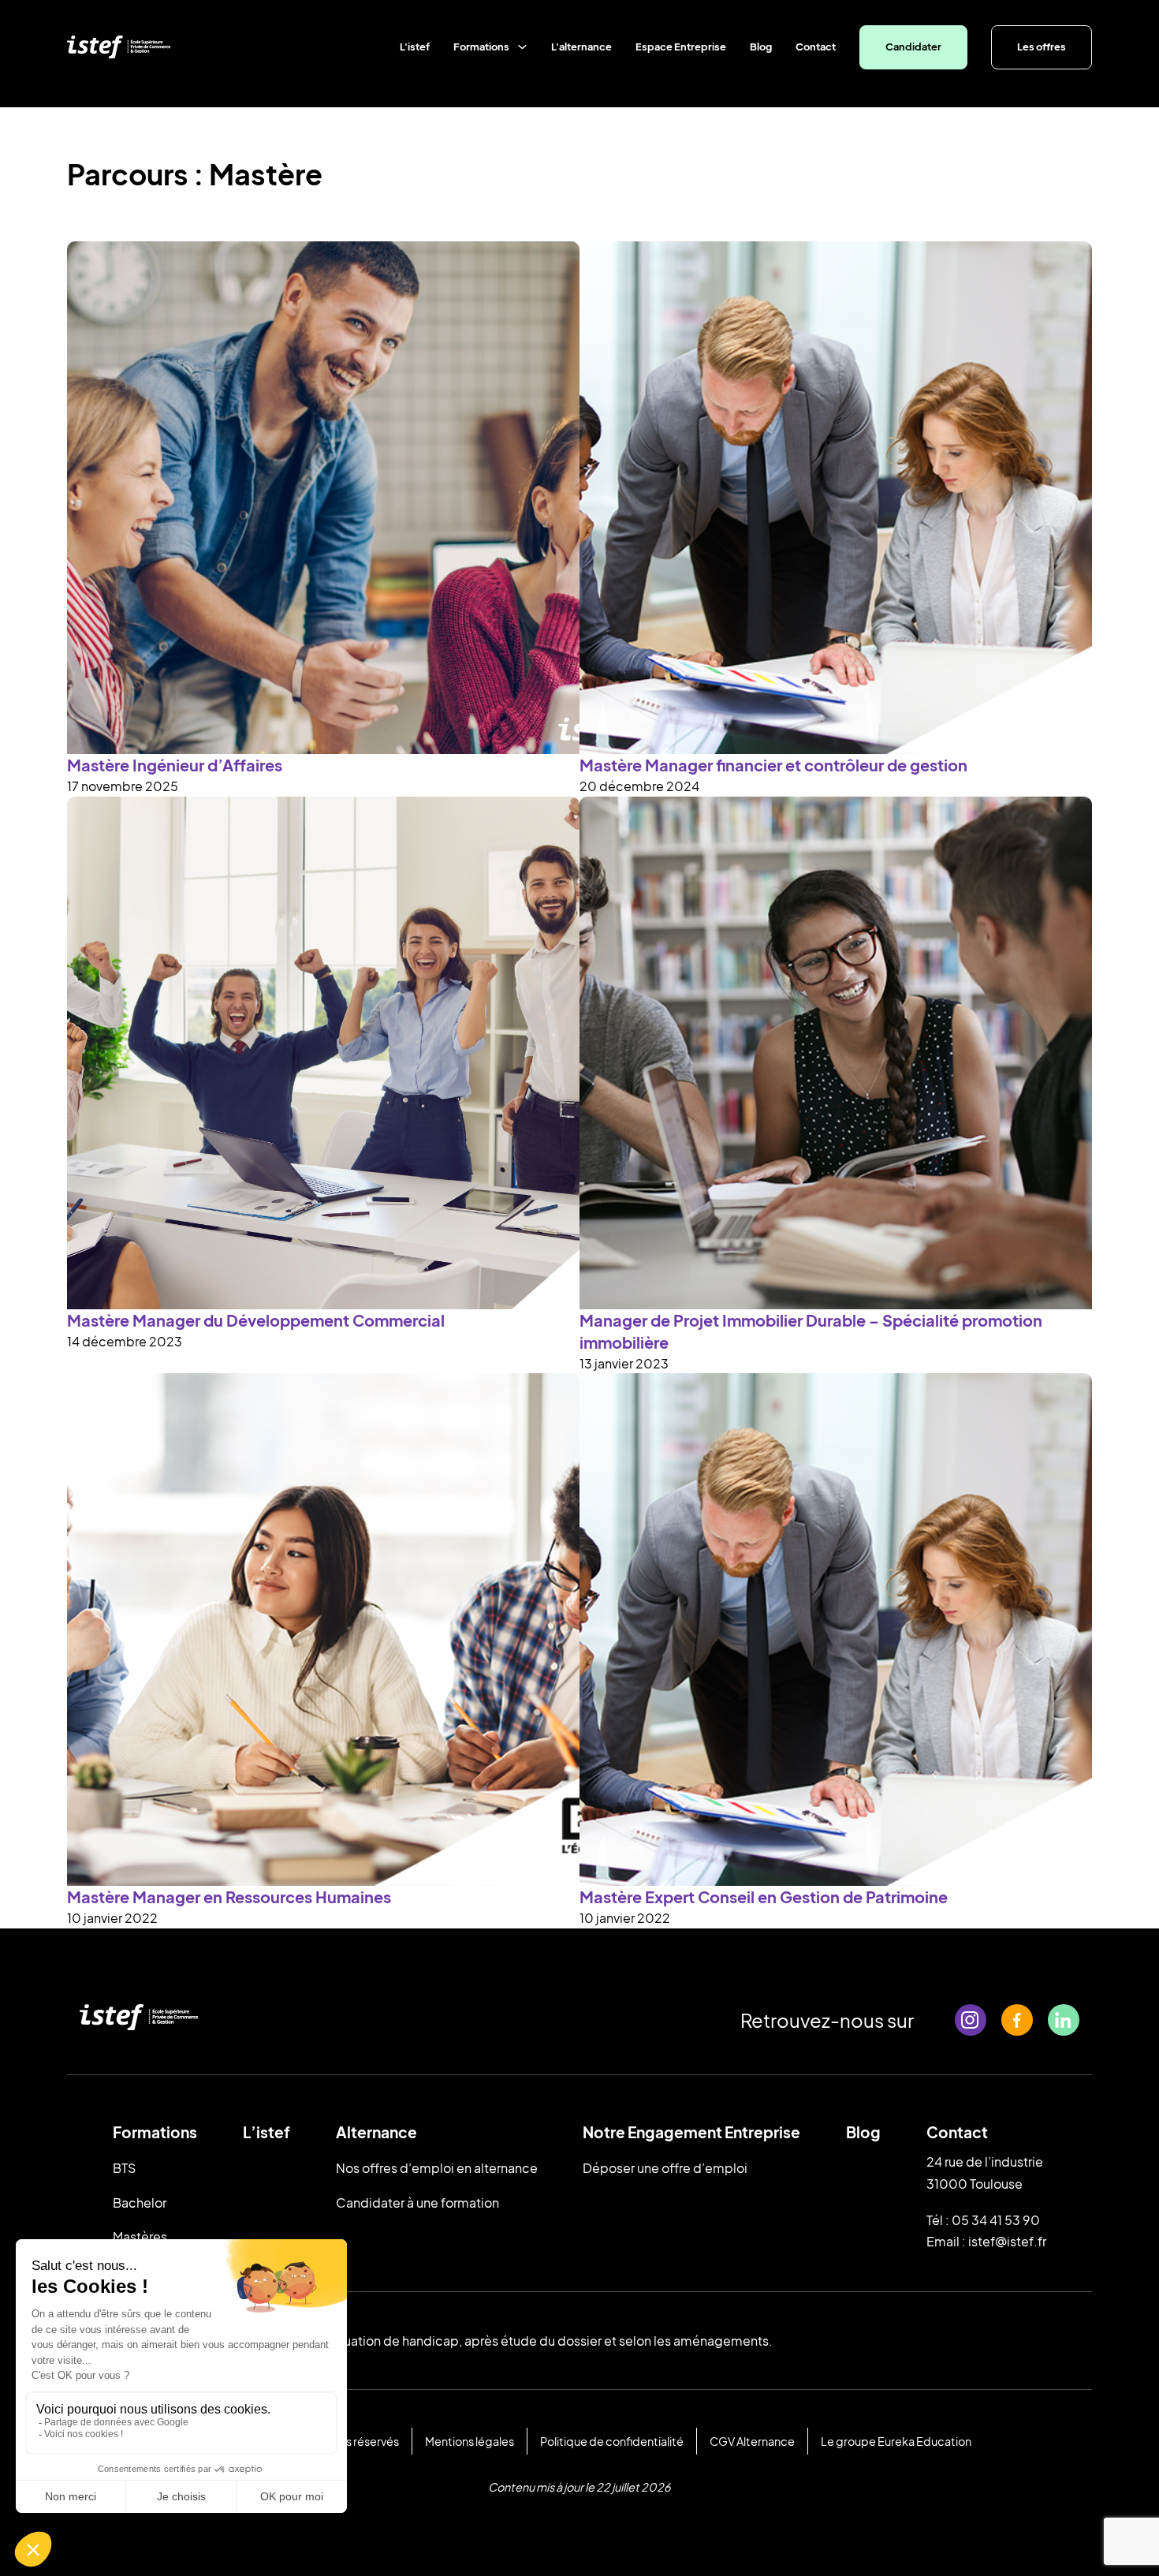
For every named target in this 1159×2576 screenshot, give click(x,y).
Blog (761, 47)
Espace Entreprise (681, 47)
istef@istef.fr (1007, 2241)
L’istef (266, 2132)
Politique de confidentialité (612, 2441)
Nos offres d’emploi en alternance (437, 2168)
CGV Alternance (752, 2441)
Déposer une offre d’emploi (665, 2168)
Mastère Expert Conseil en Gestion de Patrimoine (764, 1897)
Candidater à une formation (417, 2203)
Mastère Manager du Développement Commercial (256, 1320)
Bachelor (140, 2203)
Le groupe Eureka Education (896, 2441)
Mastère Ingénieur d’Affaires (175, 765)
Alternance (376, 2132)
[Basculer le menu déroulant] (522, 47)
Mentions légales (470, 2441)
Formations (481, 47)
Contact (816, 47)
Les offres (1042, 47)
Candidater (913, 47)
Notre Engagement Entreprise (691, 2132)
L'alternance (581, 47)
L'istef (415, 47)
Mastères (140, 2236)
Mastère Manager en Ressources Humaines (229, 1897)
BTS (124, 2168)
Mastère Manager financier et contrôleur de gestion (773, 765)
